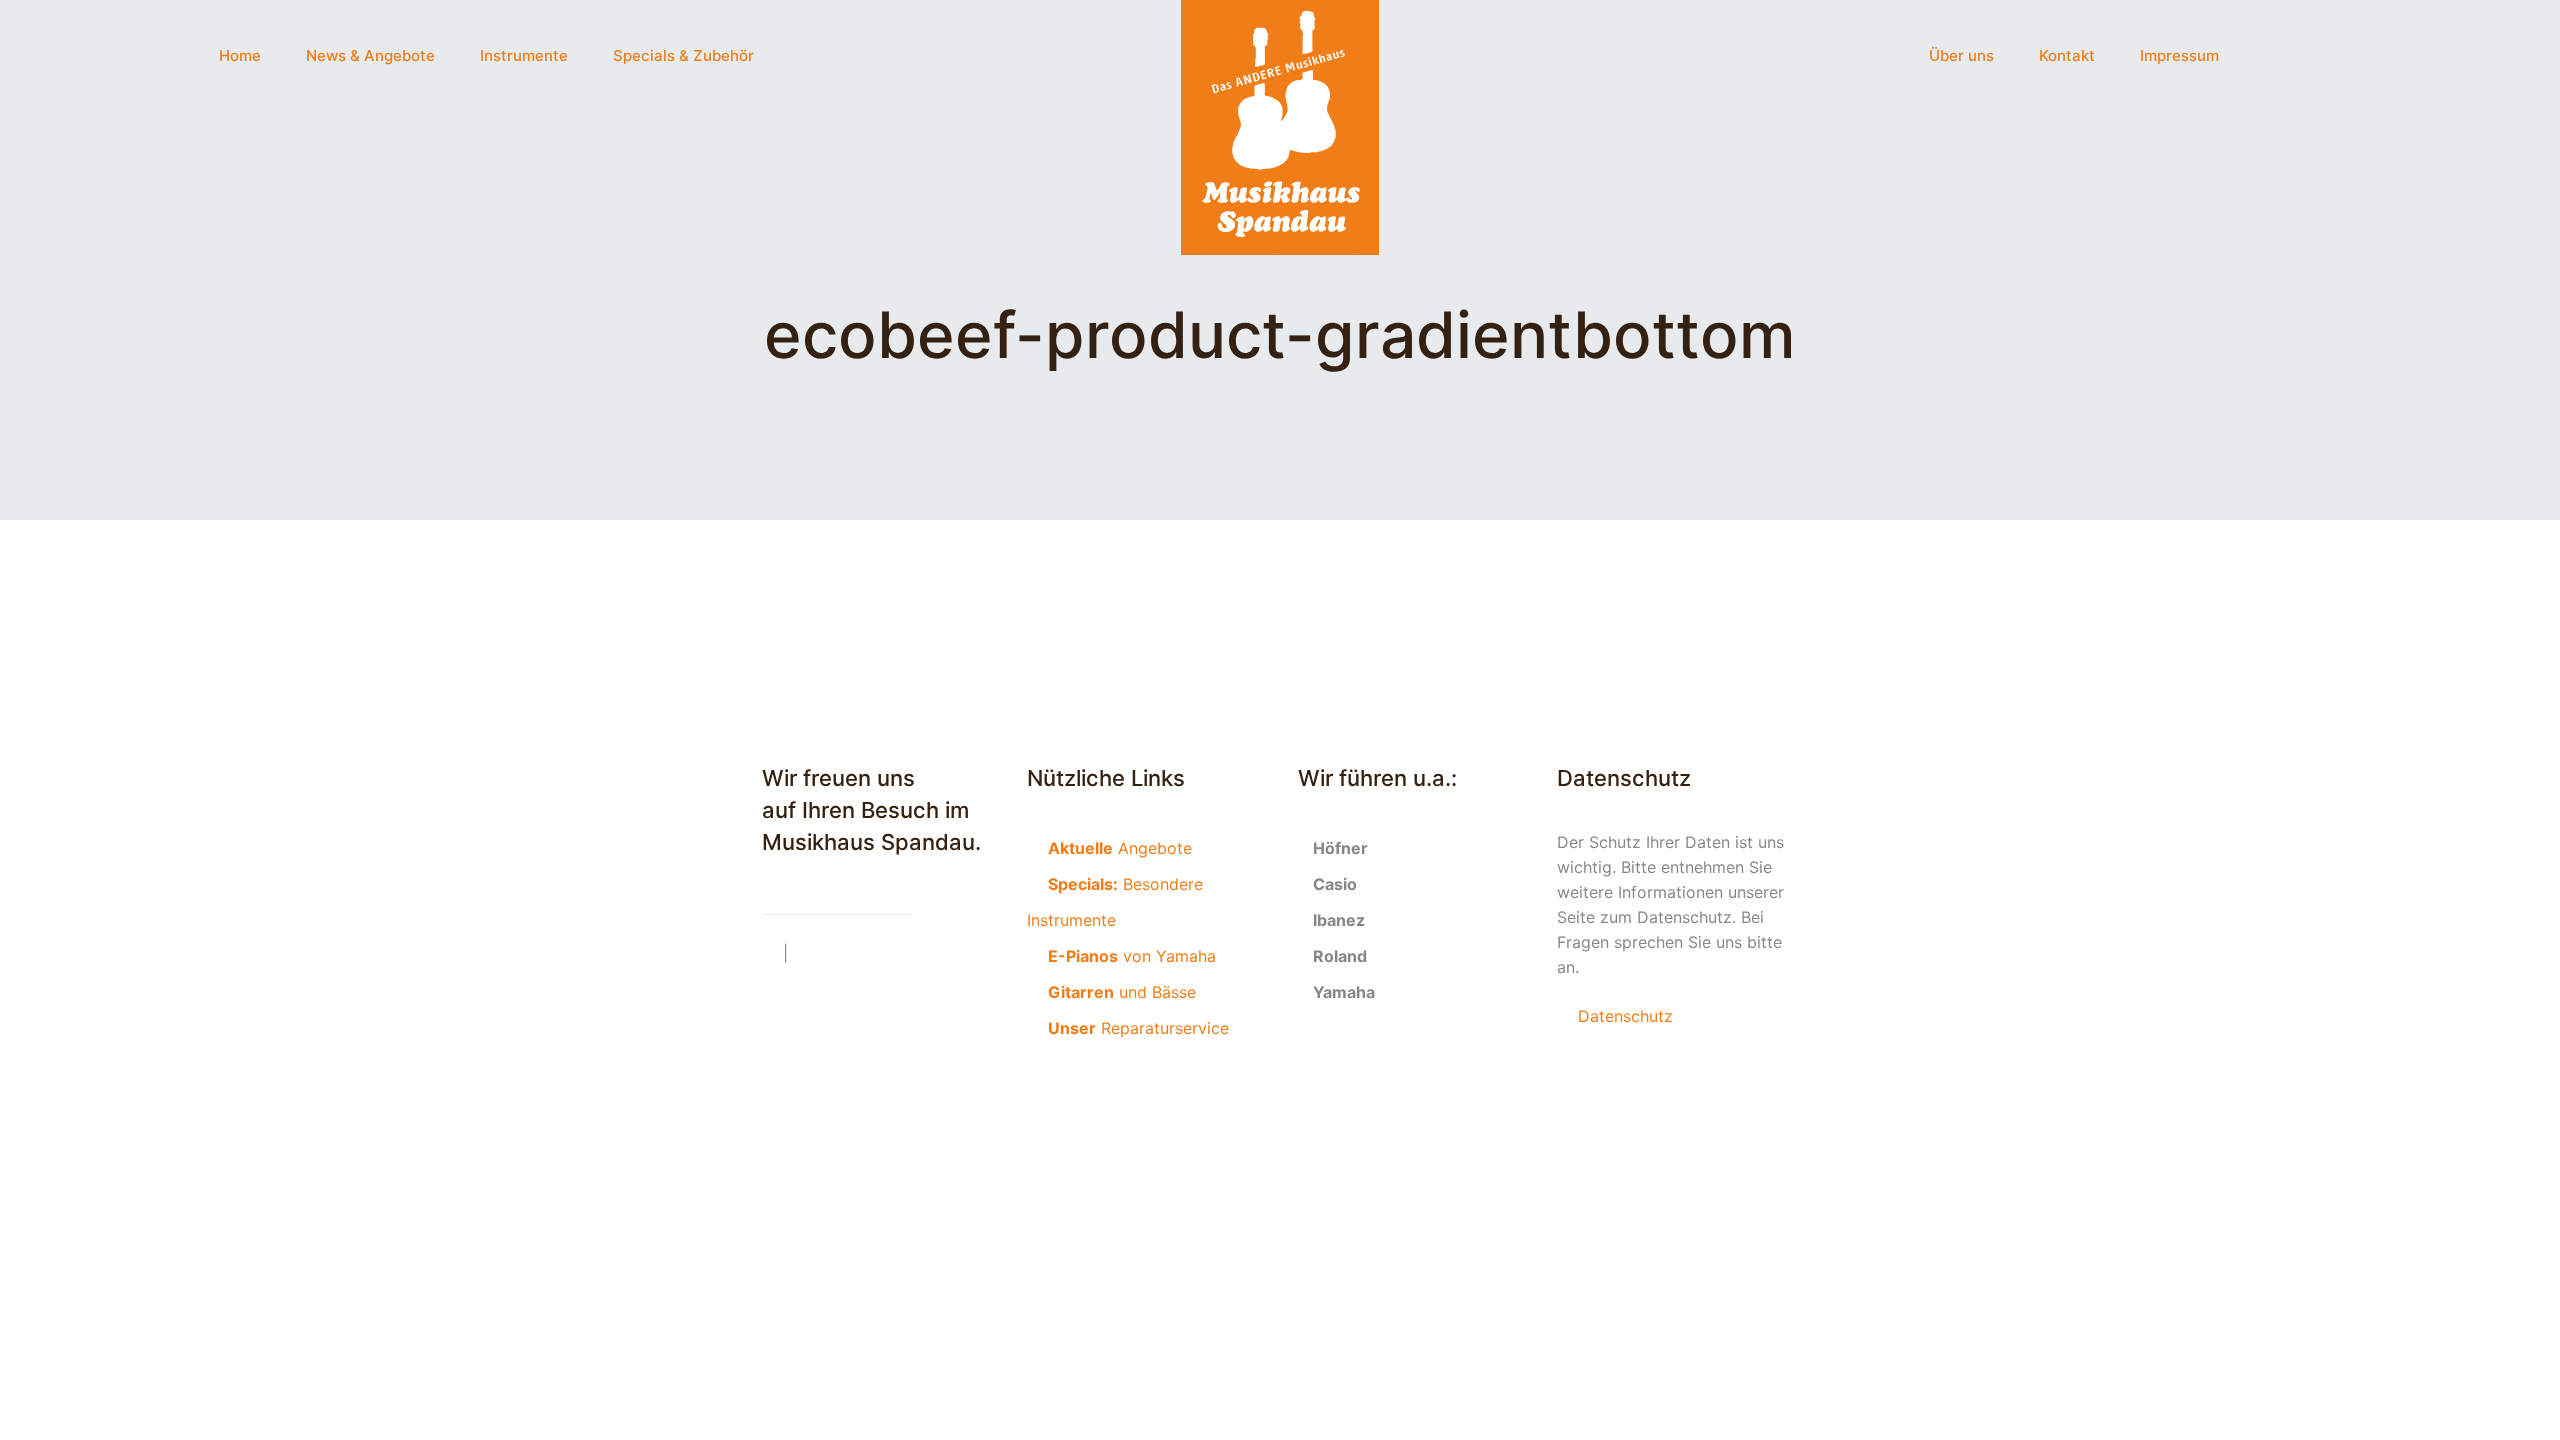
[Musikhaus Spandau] (1280, 127)
